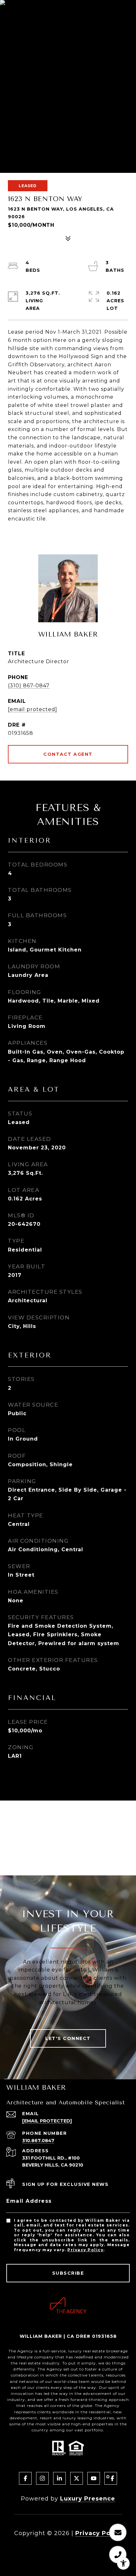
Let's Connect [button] (68, 2038)
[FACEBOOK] (25, 2478)
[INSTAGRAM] (42, 2478)
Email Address (29, 2201)
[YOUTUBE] (94, 2478)
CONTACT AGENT (68, 754)
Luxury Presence (88, 2499)
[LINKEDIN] (59, 2478)
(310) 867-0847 (29, 686)
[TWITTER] (77, 2478)
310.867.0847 (38, 2141)
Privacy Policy (85, 2250)
